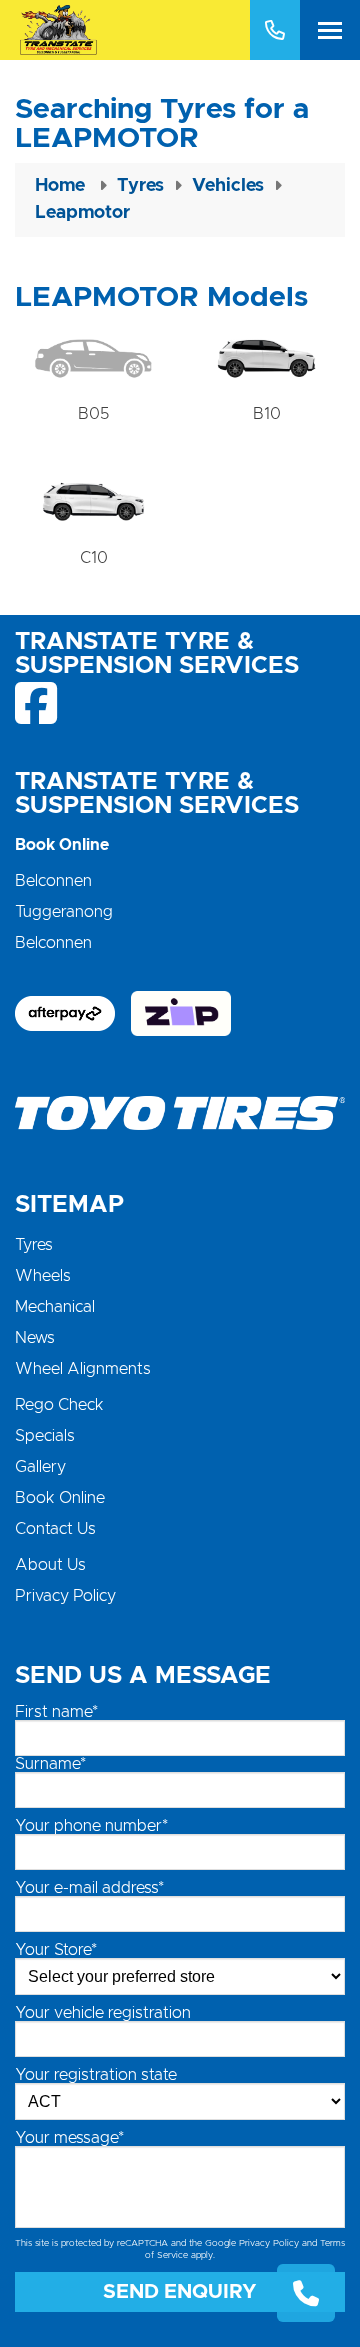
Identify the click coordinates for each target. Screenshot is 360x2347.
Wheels (43, 1276)
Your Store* (56, 1950)
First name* (56, 1712)
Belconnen (53, 881)
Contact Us (55, 1529)
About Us (50, 1565)
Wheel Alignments (83, 1369)
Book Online (60, 1498)
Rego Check (59, 1405)
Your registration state (96, 2075)
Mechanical (55, 1307)
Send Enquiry (180, 2292)
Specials (45, 1436)
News (35, 1338)
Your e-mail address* (89, 1888)
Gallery (40, 1467)
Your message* (69, 2138)
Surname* (50, 1764)
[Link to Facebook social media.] (37, 703)
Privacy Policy (65, 1596)
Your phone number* (91, 1826)
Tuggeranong (64, 912)
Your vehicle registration (103, 2013)
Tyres (34, 1245)
